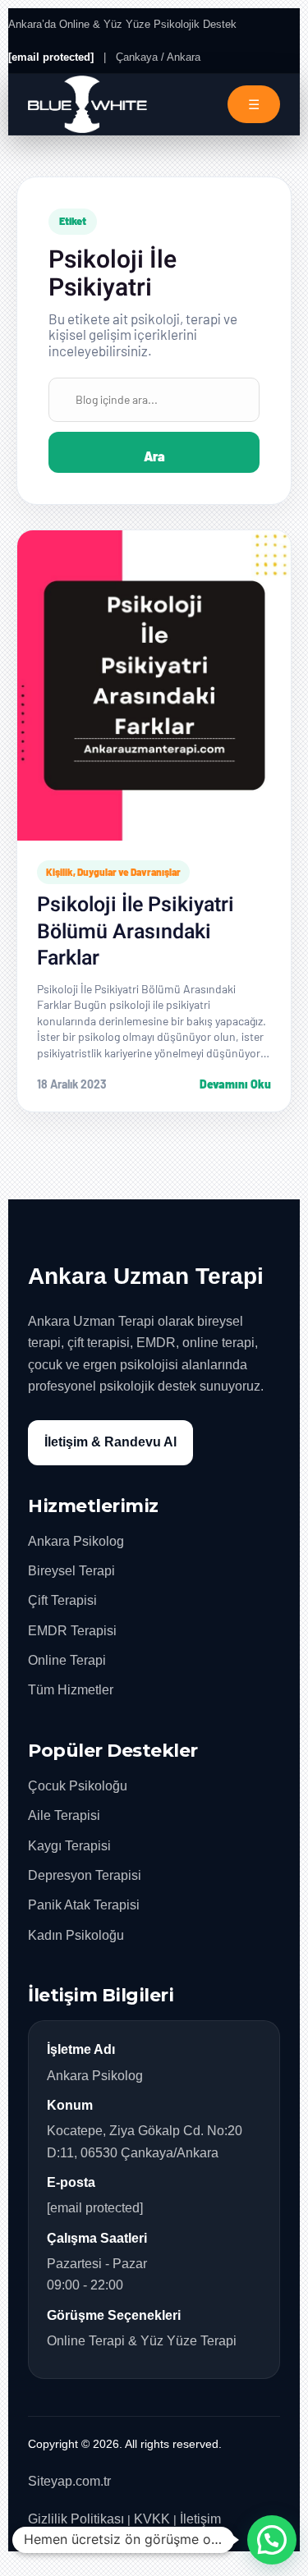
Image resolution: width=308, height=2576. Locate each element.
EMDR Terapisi (72, 1631)
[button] (272, 2540)
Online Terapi (67, 1660)
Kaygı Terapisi (69, 1846)
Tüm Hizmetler (71, 1690)
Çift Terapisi (62, 1600)
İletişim (200, 2519)
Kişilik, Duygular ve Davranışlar (113, 872)
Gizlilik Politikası (76, 2519)
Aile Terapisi (64, 1815)
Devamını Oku (235, 1084)
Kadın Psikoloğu (76, 1935)
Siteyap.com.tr (69, 2481)
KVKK (152, 2519)
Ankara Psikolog (76, 1541)
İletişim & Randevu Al (110, 1442)
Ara (154, 456)
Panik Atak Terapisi (84, 1905)
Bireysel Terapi (71, 1571)
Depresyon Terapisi (85, 1875)
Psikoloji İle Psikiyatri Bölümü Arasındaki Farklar (136, 932)
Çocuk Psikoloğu (78, 1786)
